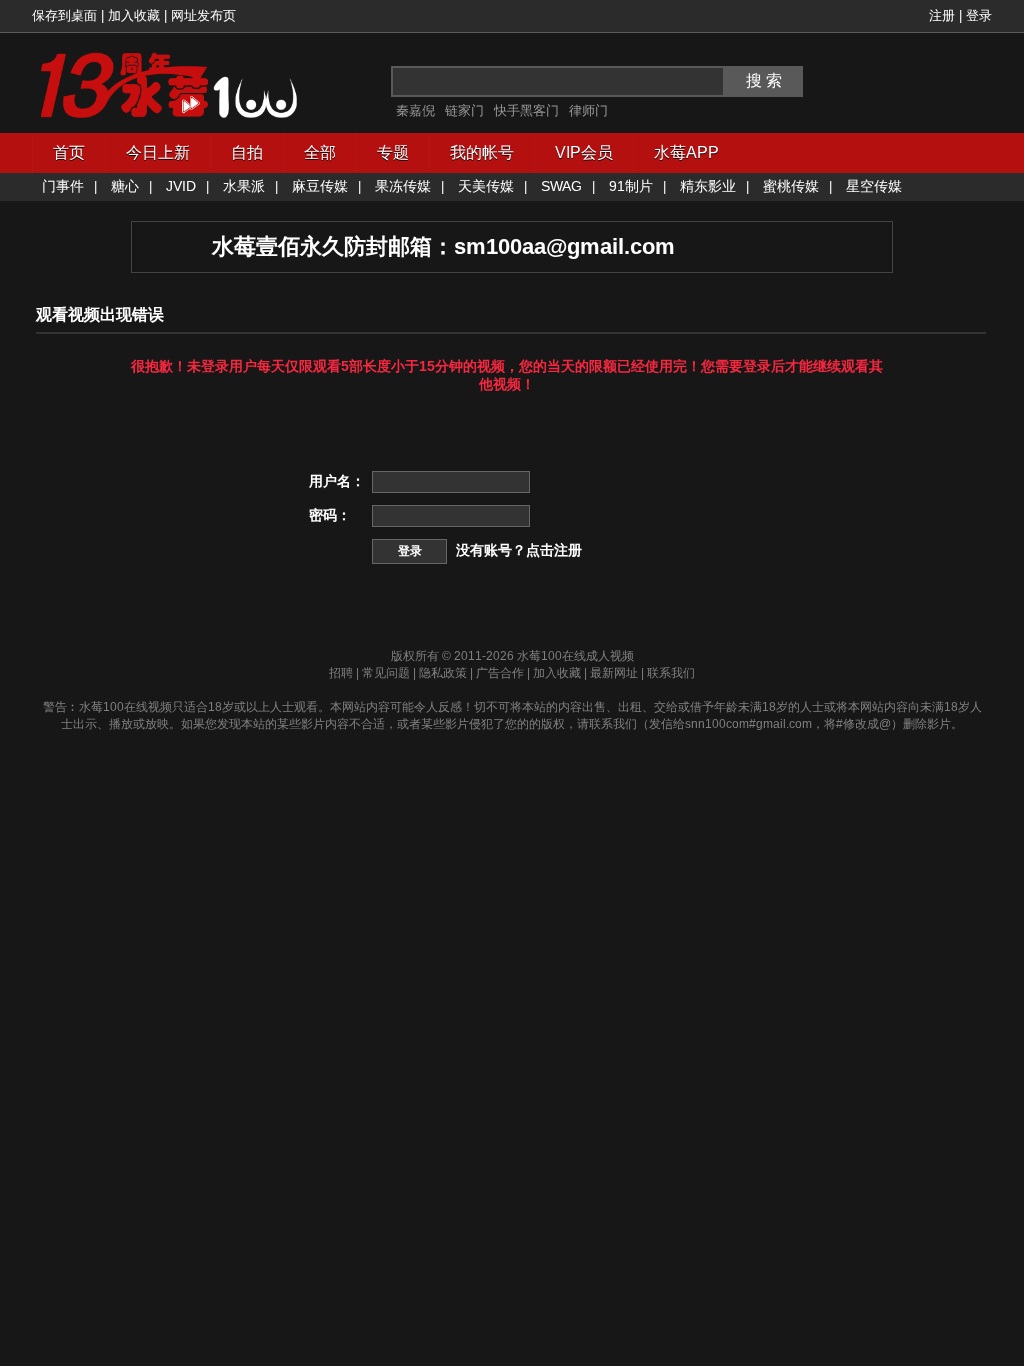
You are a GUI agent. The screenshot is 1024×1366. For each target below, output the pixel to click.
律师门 (588, 110)
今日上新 (158, 152)
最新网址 (614, 673)
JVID (181, 186)
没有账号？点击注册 (519, 550)
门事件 (63, 186)
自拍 (247, 152)
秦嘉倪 (415, 110)
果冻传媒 (403, 186)
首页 (69, 152)
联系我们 (671, 673)
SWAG (561, 186)
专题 (393, 152)
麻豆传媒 (320, 186)
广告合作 (500, 673)
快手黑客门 (526, 110)
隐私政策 (443, 673)
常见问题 (386, 673)
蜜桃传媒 (791, 186)
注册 (942, 15)
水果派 (244, 186)
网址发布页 (203, 15)
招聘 (341, 673)
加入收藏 (134, 15)
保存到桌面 (64, 15)
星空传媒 (874, 186)
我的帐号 (482, 152)
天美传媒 (486, 186)
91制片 (631, 186)
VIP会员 (584, 152)
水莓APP (686, 152)
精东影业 (708, 186)
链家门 (464, 110)
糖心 (125, 186)
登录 (979, 15)
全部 (320, 152)
